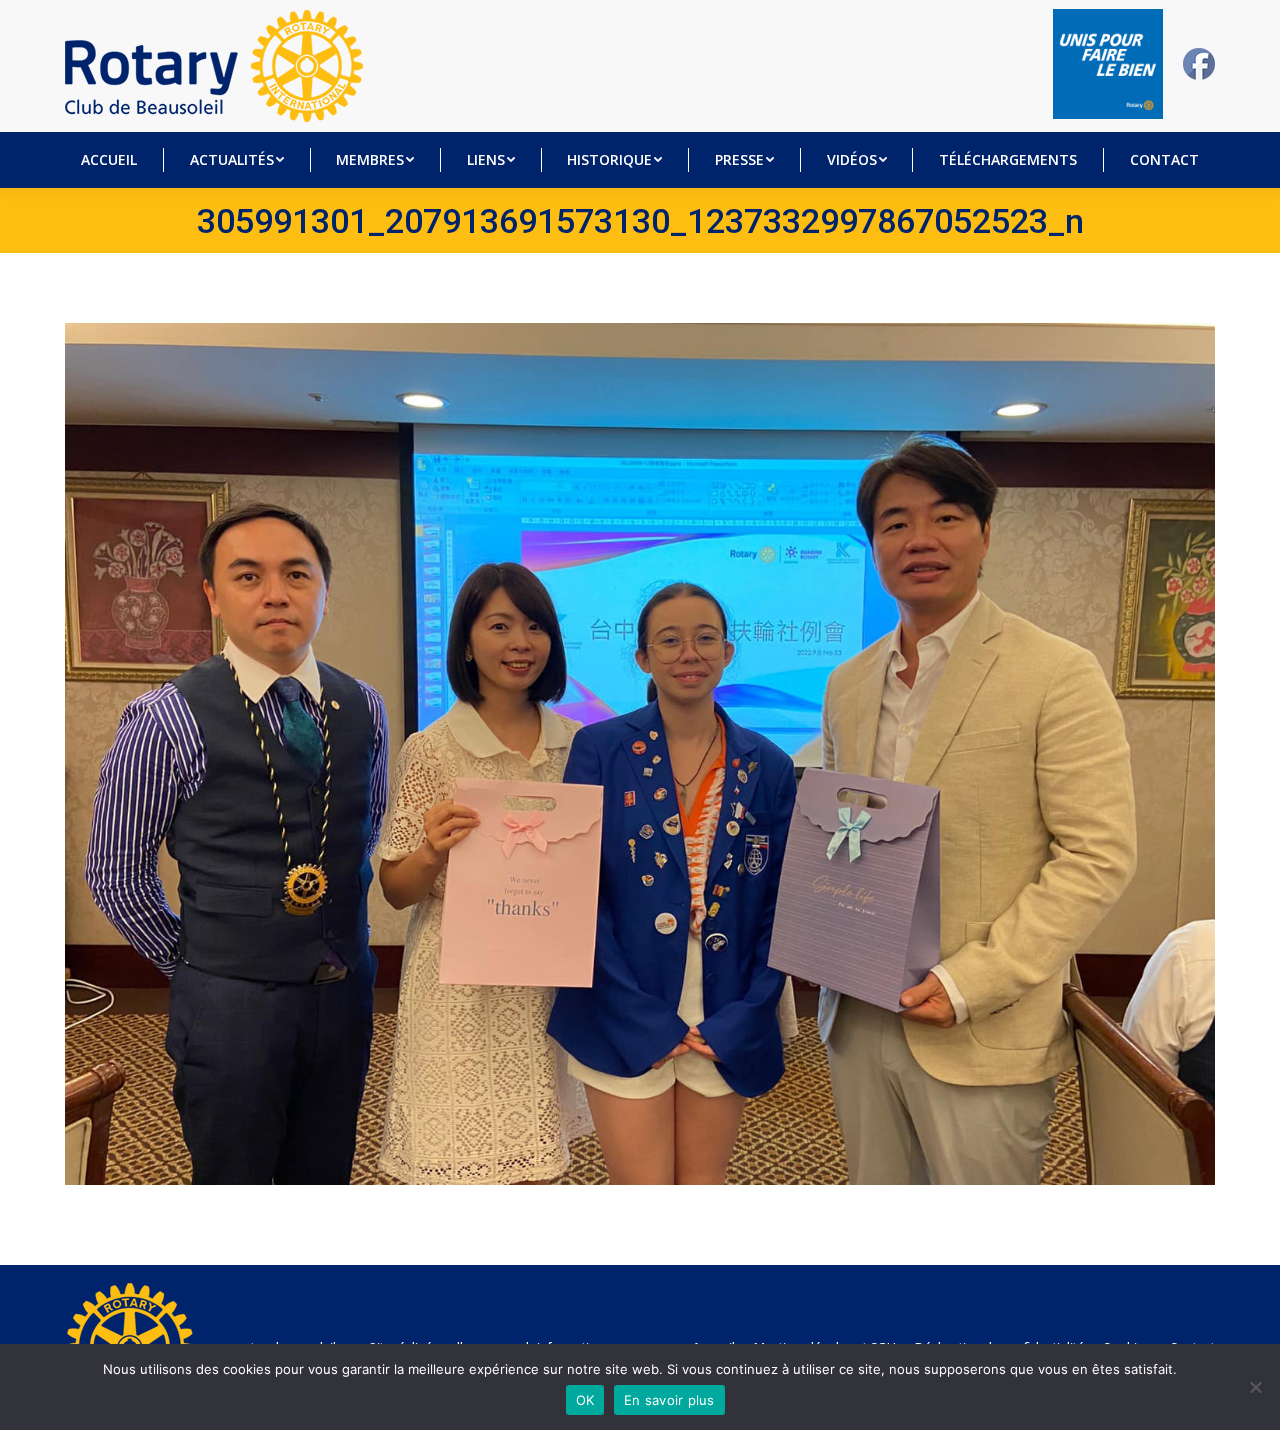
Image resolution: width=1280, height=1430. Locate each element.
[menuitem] (109, 160)
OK (585, 1400)
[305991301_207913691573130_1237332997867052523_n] (640, 754)
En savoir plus (669, 1400)
